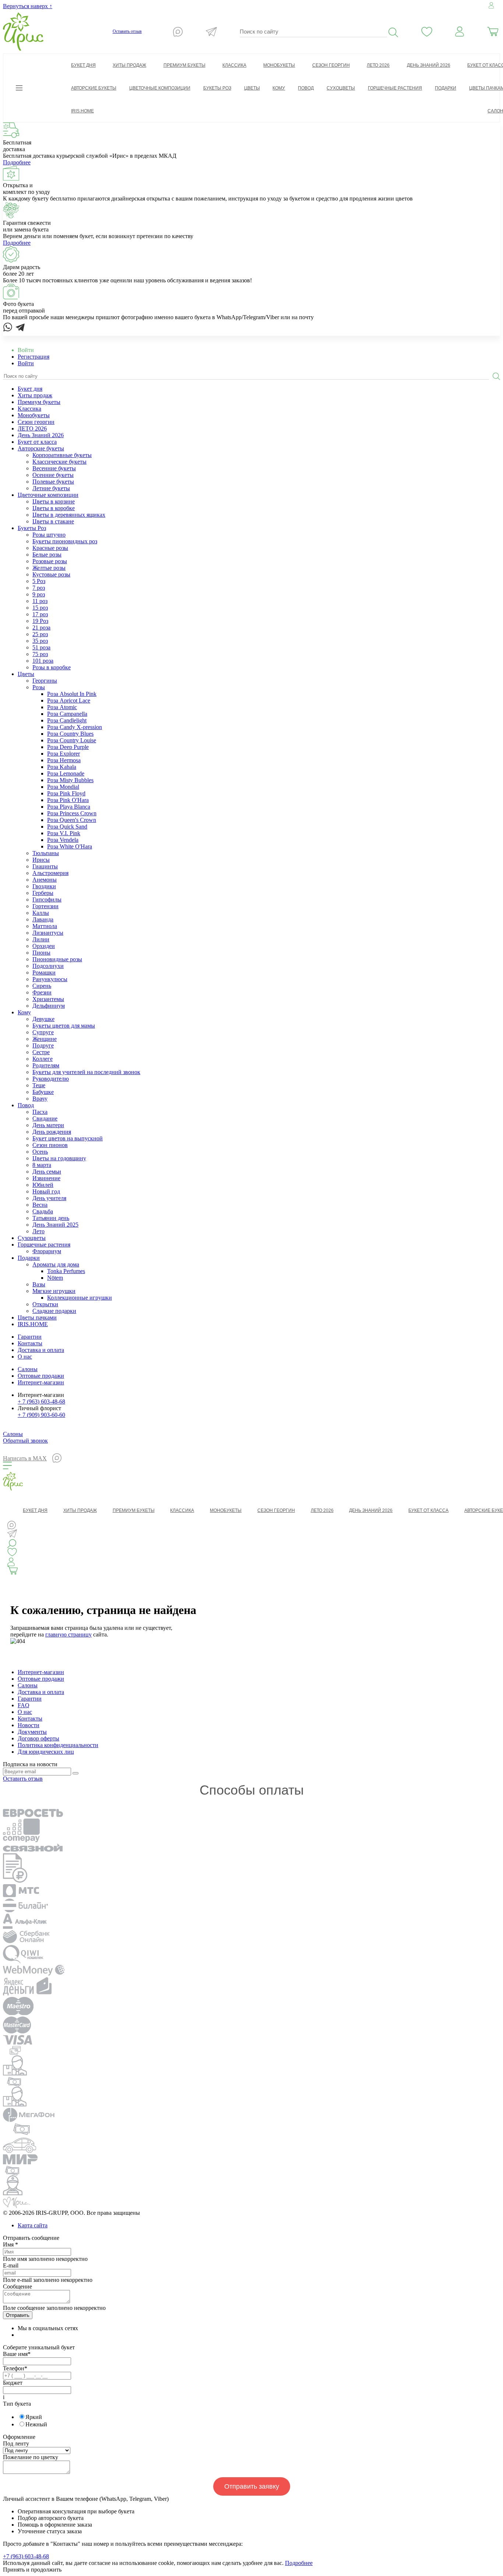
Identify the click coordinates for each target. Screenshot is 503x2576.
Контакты (30, 1343)
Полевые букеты (53, 482)
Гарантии (30, 1337)
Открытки (45, 1304)
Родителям (46, 1065)
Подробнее (17, 162)
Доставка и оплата (41, 1350)
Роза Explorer (64, 754)
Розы (39, 687)
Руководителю (51, 1079)
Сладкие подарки (54, 1311)
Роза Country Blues (70, 734)
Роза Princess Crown (72, 813)
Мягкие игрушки (54, 1291)
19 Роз (40, 621)
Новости (29, 1725)
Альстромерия (50, 873)
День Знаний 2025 (55, 1225)
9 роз (39, 594)
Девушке (43, 1019)
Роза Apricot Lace (69, 700)
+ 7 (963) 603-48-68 (41, 1402)
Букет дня (30, 389)
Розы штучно (49, 535)
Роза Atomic (62, 707)
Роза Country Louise (72, 740)
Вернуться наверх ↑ (28, 6)
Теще (39, 1085)
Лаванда (43, 919)
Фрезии (42, 992)
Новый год (46, 1191)
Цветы (26, 674)
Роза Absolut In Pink (72, 694)
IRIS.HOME (33, 1324)
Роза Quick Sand (67, 827)
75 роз (40, 654)
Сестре (41, 1052)
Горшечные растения (44, 1245)
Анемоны (45, 880)
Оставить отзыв (127, 31)
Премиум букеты (39, 402)
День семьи (47, 1172)
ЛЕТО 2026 (32, 428)
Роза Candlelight (67, 720)
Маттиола (45, 926)
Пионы (41, 953)
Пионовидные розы (57, 959)
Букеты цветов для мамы (64, 1026)
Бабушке (43, 1092)
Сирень (42, 986)
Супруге (43, 1032)
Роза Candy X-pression (75, 727)
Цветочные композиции (48, 495)
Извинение (46, 1178)
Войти (26, 363)
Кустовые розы (51, 574)
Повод (26, 1105)
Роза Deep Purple (68, 747)
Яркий (34, 2417)
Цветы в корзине (54, 501)
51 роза (41, 647)
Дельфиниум (49, 1006)
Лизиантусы (48, 933)
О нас (25, 1357)
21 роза (41, 628)
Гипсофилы (47, 900)
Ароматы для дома (56, 1264)
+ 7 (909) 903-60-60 (41, 1415)
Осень (40, 1152)
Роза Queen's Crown (72, 820)
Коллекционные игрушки (80, 1298)
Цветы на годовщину (59, 1158)
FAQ (24, 1705)
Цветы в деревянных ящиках (69, 515)
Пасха (40, 1112)
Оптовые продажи (41, 1376)
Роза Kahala (62, 767)
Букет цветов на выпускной (68, 1138)
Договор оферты (38, 1738)
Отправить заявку (252, 2486)
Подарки (29, 1258)
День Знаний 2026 (41, 435)
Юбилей (43, 1185)
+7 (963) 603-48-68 (26, 2556)
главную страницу (68, 1634)
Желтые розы (49, 568)
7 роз (39, 588)
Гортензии (45, 906)
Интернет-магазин (41, 1382)
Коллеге (43, 1059)
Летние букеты (51, 488)
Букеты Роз (32, 528)
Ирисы (41, 860)
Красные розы (50, 548)
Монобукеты (34, 415)
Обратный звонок (25, 1441)
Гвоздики (44, 886)
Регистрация (34, 357)
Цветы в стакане (53, 521)
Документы (32, 1732)
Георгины (45, 681)
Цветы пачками (37, 1317)
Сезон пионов (50, 1145)
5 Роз (39, 581)
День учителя (49, 1198)
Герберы (43, 893)
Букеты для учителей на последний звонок (86, 1072)
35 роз (40, 641)
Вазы (39, 1284)
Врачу (40, 1099)
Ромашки (44, 972)
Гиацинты (45, 866)
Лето (38, 1231)
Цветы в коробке (54, 508)
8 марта (42, 1165)
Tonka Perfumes (66, 1271)
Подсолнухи (48, 966)
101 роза (43, 661)
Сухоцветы (32, 1238)
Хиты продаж (35, 395)
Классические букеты (59, 462)
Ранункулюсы (50, 979)
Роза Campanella (67, 714)
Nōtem (55, 1278)
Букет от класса (37, 442)
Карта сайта (33, 2225)
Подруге (43, 1045)
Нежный (36, 2424)
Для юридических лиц (46, 1752)
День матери (48, 1125)
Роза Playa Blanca (69, 807)
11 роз (40, 601)
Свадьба (43, 1211)
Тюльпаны (46, 853)
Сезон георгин (36, 422)
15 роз (40, 608)
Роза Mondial (63, 787)
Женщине (45, 1039)
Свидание (45, 1118)
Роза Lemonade (66, 773)
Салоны (28, 1369)
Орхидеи (44, 946)
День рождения (52, 1132)
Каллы (41, 913)
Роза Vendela (63, 840)
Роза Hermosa (64, 760)
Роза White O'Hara (70, 846)
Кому (24, 1012)
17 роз (40, 614)
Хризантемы (48, 999)
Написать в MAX (25, 1458)
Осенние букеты (53, 475)
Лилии (41, 939)
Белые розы (47, 555)
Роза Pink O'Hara (68, 800)
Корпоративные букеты (62, 455)
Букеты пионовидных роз (65, 541)
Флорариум (47, 1251)
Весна (40, 1205)
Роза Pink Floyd (66, 793)
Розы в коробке (52, 667)
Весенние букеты (54, 468)
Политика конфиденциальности (58, 1745)
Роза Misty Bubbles (70, 780)
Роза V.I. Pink (64, 833)
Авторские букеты (41, 448)
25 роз (40, 634)
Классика (29, 409)
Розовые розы (50, 561)
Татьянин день (51, 1218)
